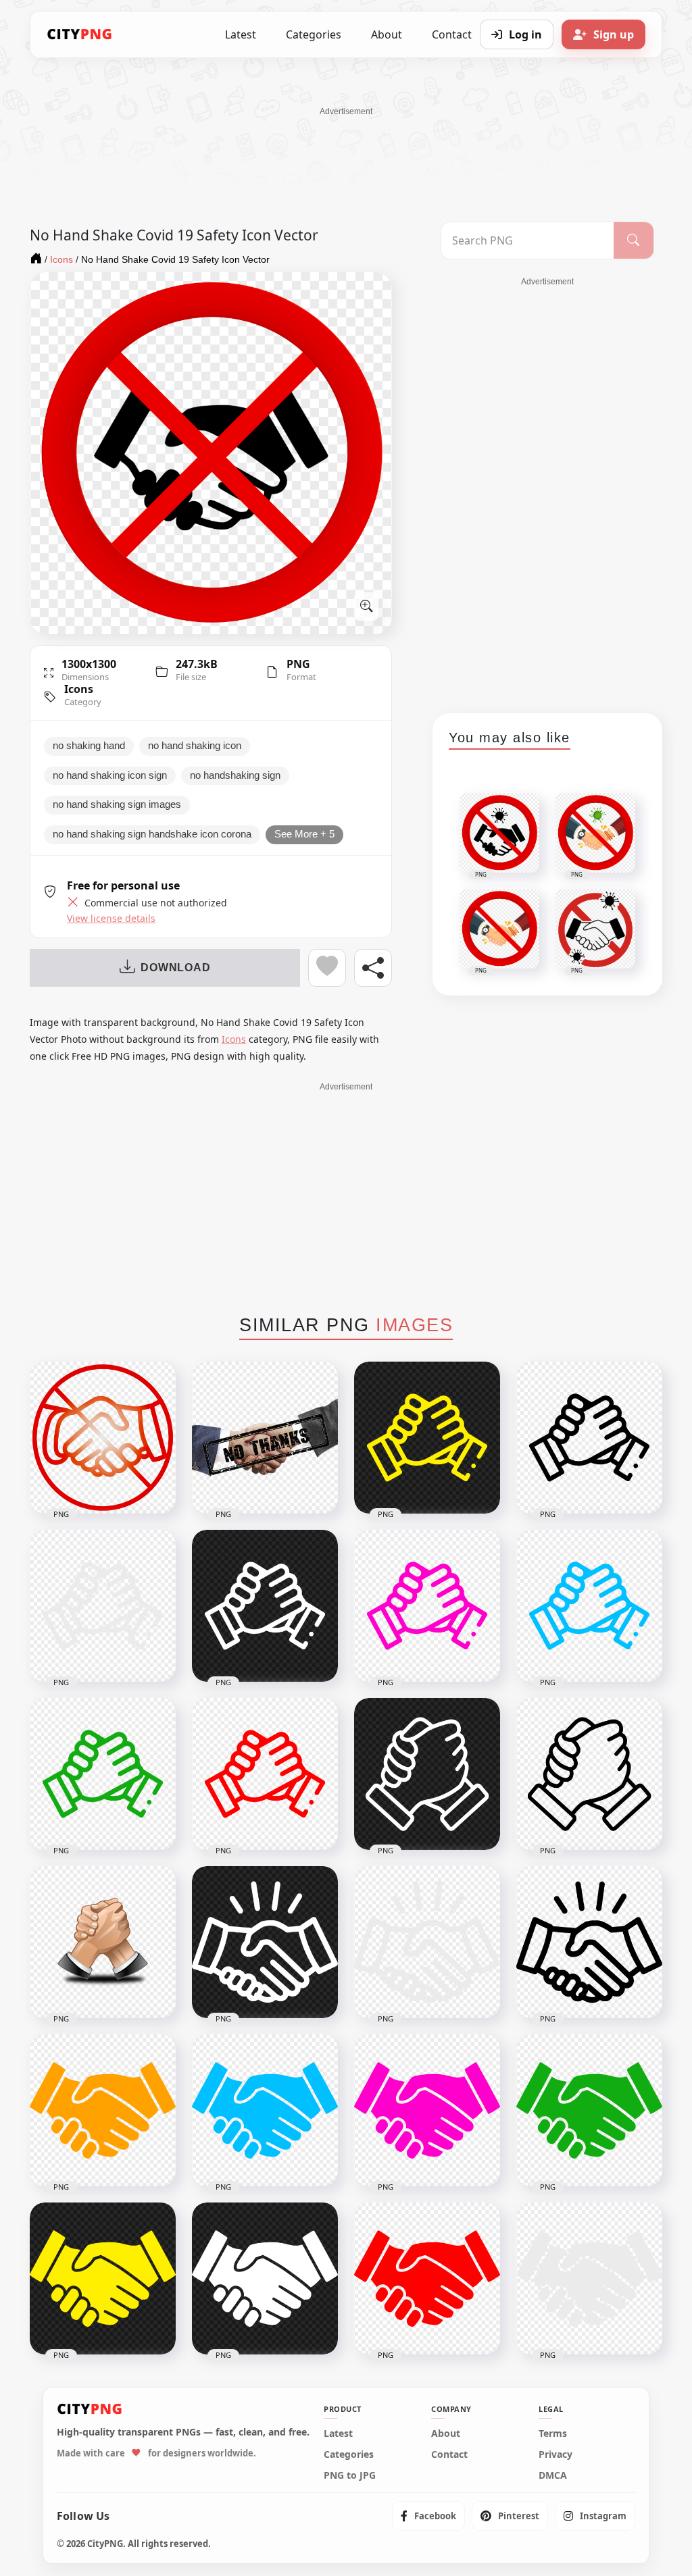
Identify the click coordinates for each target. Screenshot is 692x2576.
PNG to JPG (350, 2475)
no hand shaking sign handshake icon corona (152, 834)
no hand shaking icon (195, 746)
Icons (79, 689)
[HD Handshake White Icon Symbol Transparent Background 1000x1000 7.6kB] (265, 2278)
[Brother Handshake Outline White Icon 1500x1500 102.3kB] (427, 1774)
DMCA (553, 2475)
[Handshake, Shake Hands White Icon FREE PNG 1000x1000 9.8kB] (265, 1942)
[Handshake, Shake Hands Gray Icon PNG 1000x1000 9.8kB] (427, 1942)
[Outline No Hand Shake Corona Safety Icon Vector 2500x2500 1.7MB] (103, 1438)
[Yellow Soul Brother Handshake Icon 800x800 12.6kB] (427, 1438)
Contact (449, 2454)
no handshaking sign (235, 775)
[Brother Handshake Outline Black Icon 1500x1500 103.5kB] (589, 1774)
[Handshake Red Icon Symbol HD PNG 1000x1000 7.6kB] (427, 2278)
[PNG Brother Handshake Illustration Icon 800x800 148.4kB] (103, 1942)
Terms (553, 2433)
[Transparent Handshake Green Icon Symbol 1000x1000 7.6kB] (589, 2110)
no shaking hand (89, 746)
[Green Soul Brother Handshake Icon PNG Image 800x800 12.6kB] (103, 1774)
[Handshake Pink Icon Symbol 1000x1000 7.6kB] (427, 2110)
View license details (111, 919)
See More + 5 (304, 834)
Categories (314, 34)
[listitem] (428, 2516)
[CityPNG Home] (80, 34)
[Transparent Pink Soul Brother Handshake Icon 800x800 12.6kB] (427, 1606)
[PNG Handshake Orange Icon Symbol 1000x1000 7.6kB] (103, 2110)
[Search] (634, 240)
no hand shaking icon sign (110, 775)
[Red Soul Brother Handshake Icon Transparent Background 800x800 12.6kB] (265, 1774)
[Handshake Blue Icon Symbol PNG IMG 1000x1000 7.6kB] (265, 2110)
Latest (241, 34)
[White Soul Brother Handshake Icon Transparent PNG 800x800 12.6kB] (265, 1606)
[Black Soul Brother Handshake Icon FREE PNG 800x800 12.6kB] (589, 1438)
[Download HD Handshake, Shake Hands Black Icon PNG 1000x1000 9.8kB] (589, 1942)
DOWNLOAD (175, 968)
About (387, 34)
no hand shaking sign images (117, 804)
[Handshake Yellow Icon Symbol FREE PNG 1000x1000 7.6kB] (103, 2278)
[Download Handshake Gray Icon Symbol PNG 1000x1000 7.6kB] (589, 2278)
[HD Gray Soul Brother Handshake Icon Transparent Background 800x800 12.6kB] (103, 1606)
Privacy (555, 2454)
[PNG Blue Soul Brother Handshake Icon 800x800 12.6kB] (589, 1606)
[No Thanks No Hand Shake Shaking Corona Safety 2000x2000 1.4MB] (265, 1438)
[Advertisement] (346, 148)
